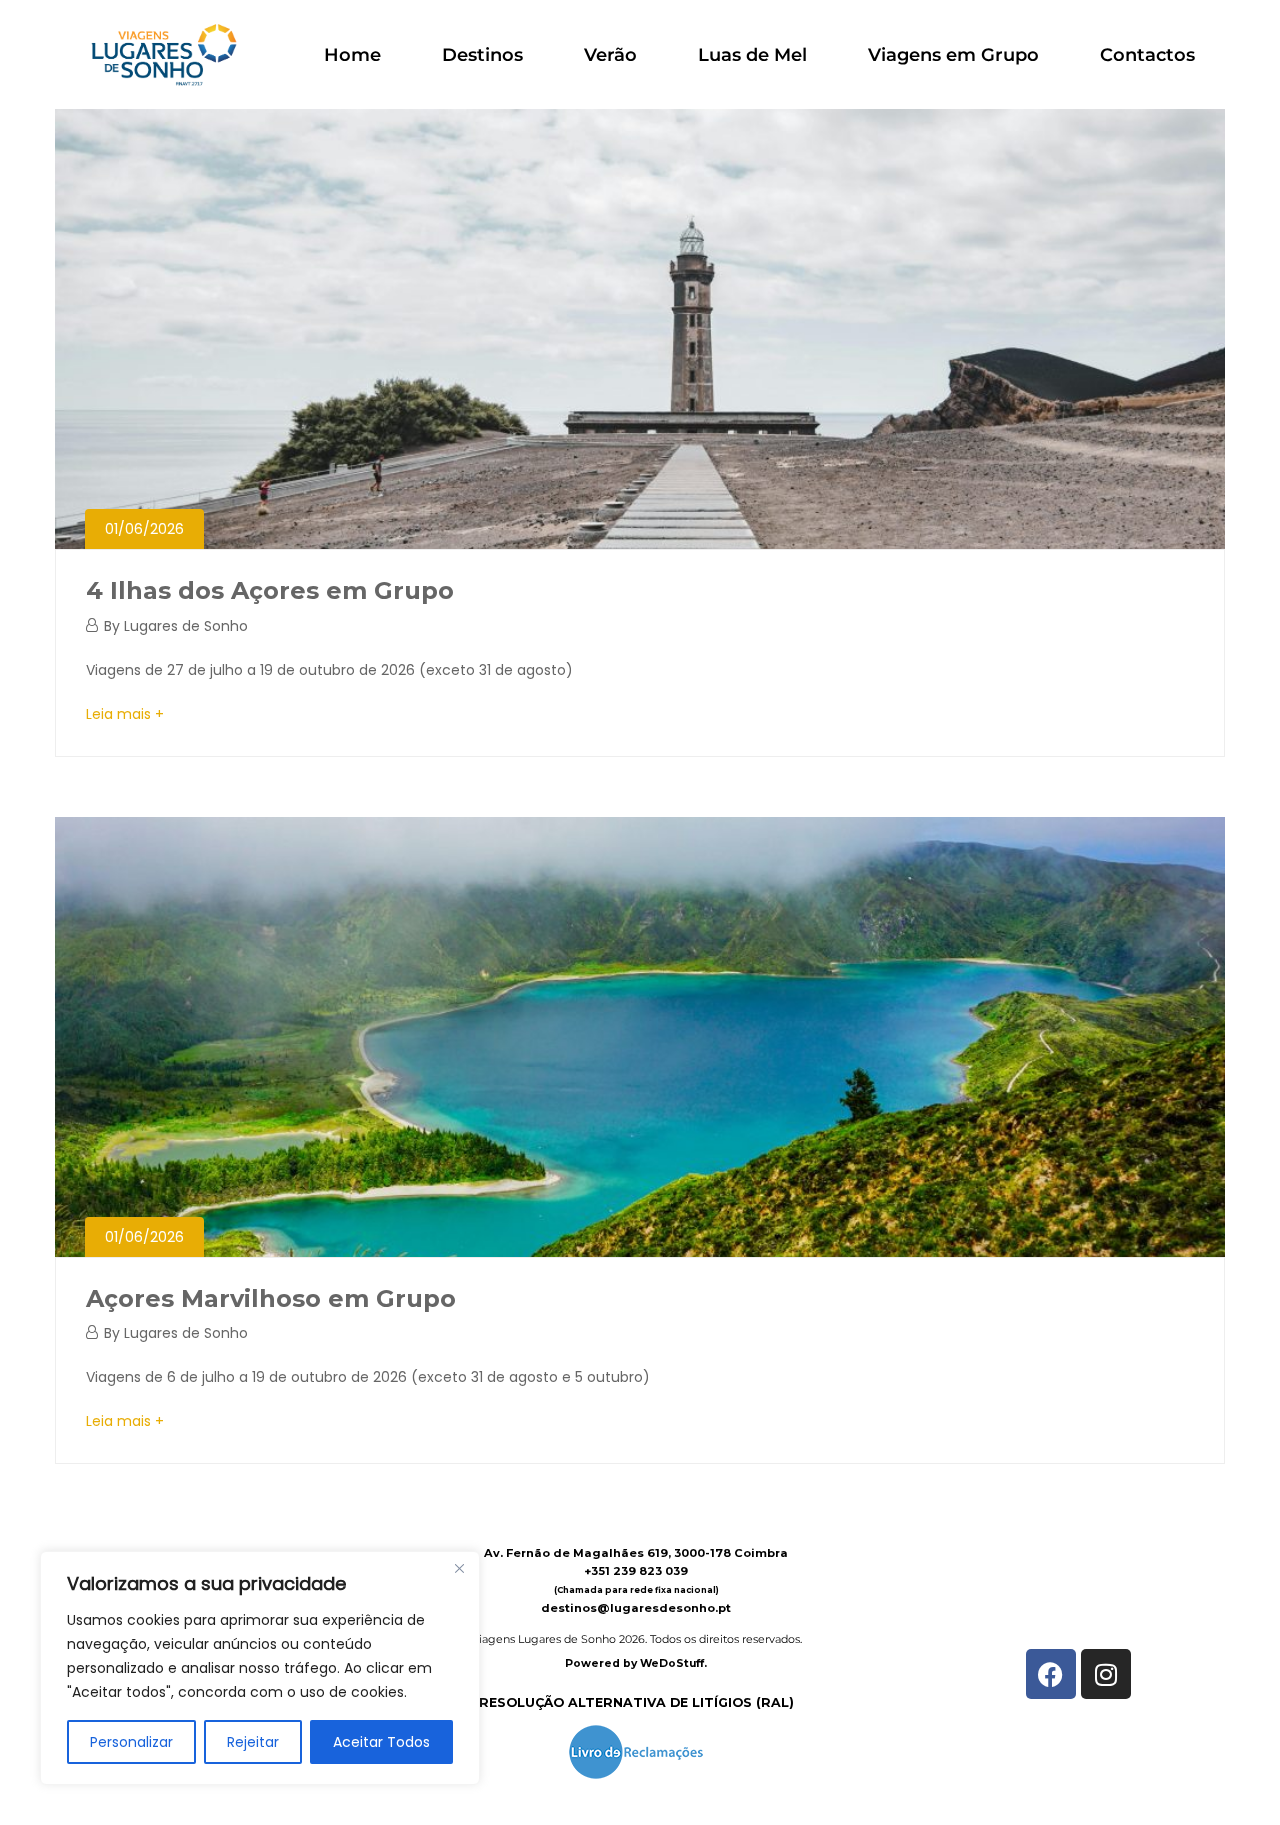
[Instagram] (1106, 1674)
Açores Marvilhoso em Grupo (271, 1298)
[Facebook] (1051, 1674)
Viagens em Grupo (953, 55)
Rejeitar (253, 1742)
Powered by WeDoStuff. (636, 1663)
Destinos (482, 55)
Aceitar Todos (381, 1742)
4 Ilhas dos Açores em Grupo (270, 590)
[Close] (459, 1568)
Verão (610, 55)
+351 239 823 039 (636, 1571)
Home (352, 55)
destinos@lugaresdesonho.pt (636, 1608)
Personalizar (131, 1742)
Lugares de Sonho (186, 626)
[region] (260, 1668)
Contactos (1147, 55)
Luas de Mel (752, 55)
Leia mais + (125, 714)
